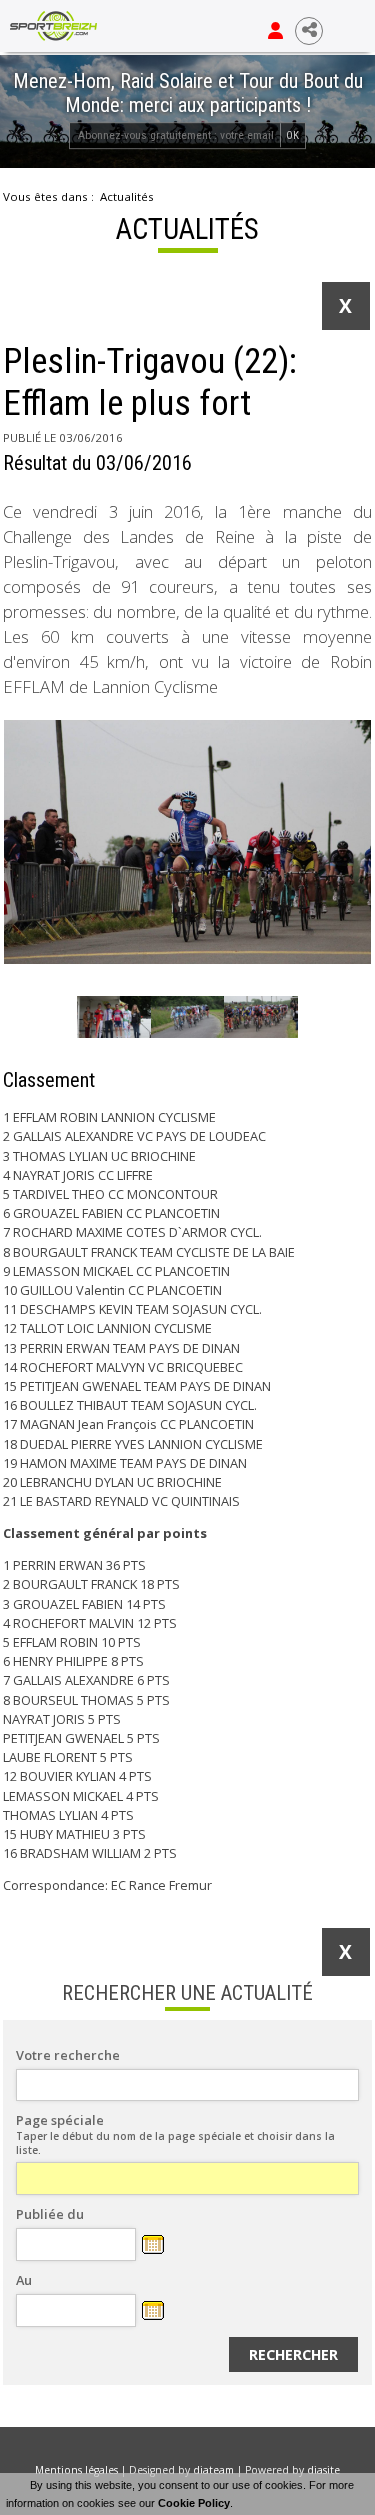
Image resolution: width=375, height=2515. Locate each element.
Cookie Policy (194, 2503)
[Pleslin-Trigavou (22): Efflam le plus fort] (187, 842)
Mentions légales (76, 2470)
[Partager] (309, 31)
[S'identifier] (275, 31)
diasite (323, 2470)
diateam (213, 2470)
